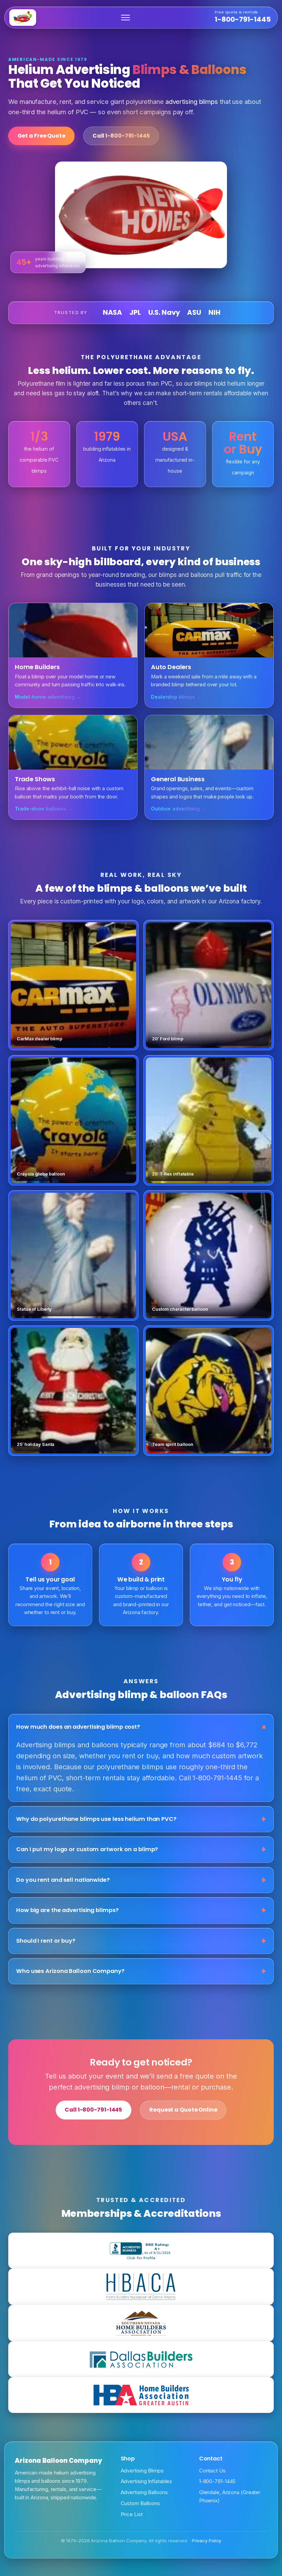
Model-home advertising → (48, 697)
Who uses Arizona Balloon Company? (70, 1971)
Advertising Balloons (144, 2492)
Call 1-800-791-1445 (93, 2110)
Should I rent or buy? (46, 1941)
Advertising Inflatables (147, 2481)
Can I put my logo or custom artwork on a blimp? (87, 1849)
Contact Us (212, 2471)
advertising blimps (192, 101)
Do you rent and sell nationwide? (63, 1880)
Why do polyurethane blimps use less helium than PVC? (96, 1819)
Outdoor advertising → (178, 809)
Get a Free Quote (41, 136)
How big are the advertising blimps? (67, 1910)
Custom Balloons (140, 2503)
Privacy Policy (207, 2541)
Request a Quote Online (183, 2110)
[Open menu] (126, 18)
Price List (132, 2514)
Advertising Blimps (142, 2471)
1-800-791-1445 (243, 17)
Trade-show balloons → (44, 809)
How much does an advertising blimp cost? (78, 1727)
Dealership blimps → (176, 697)
